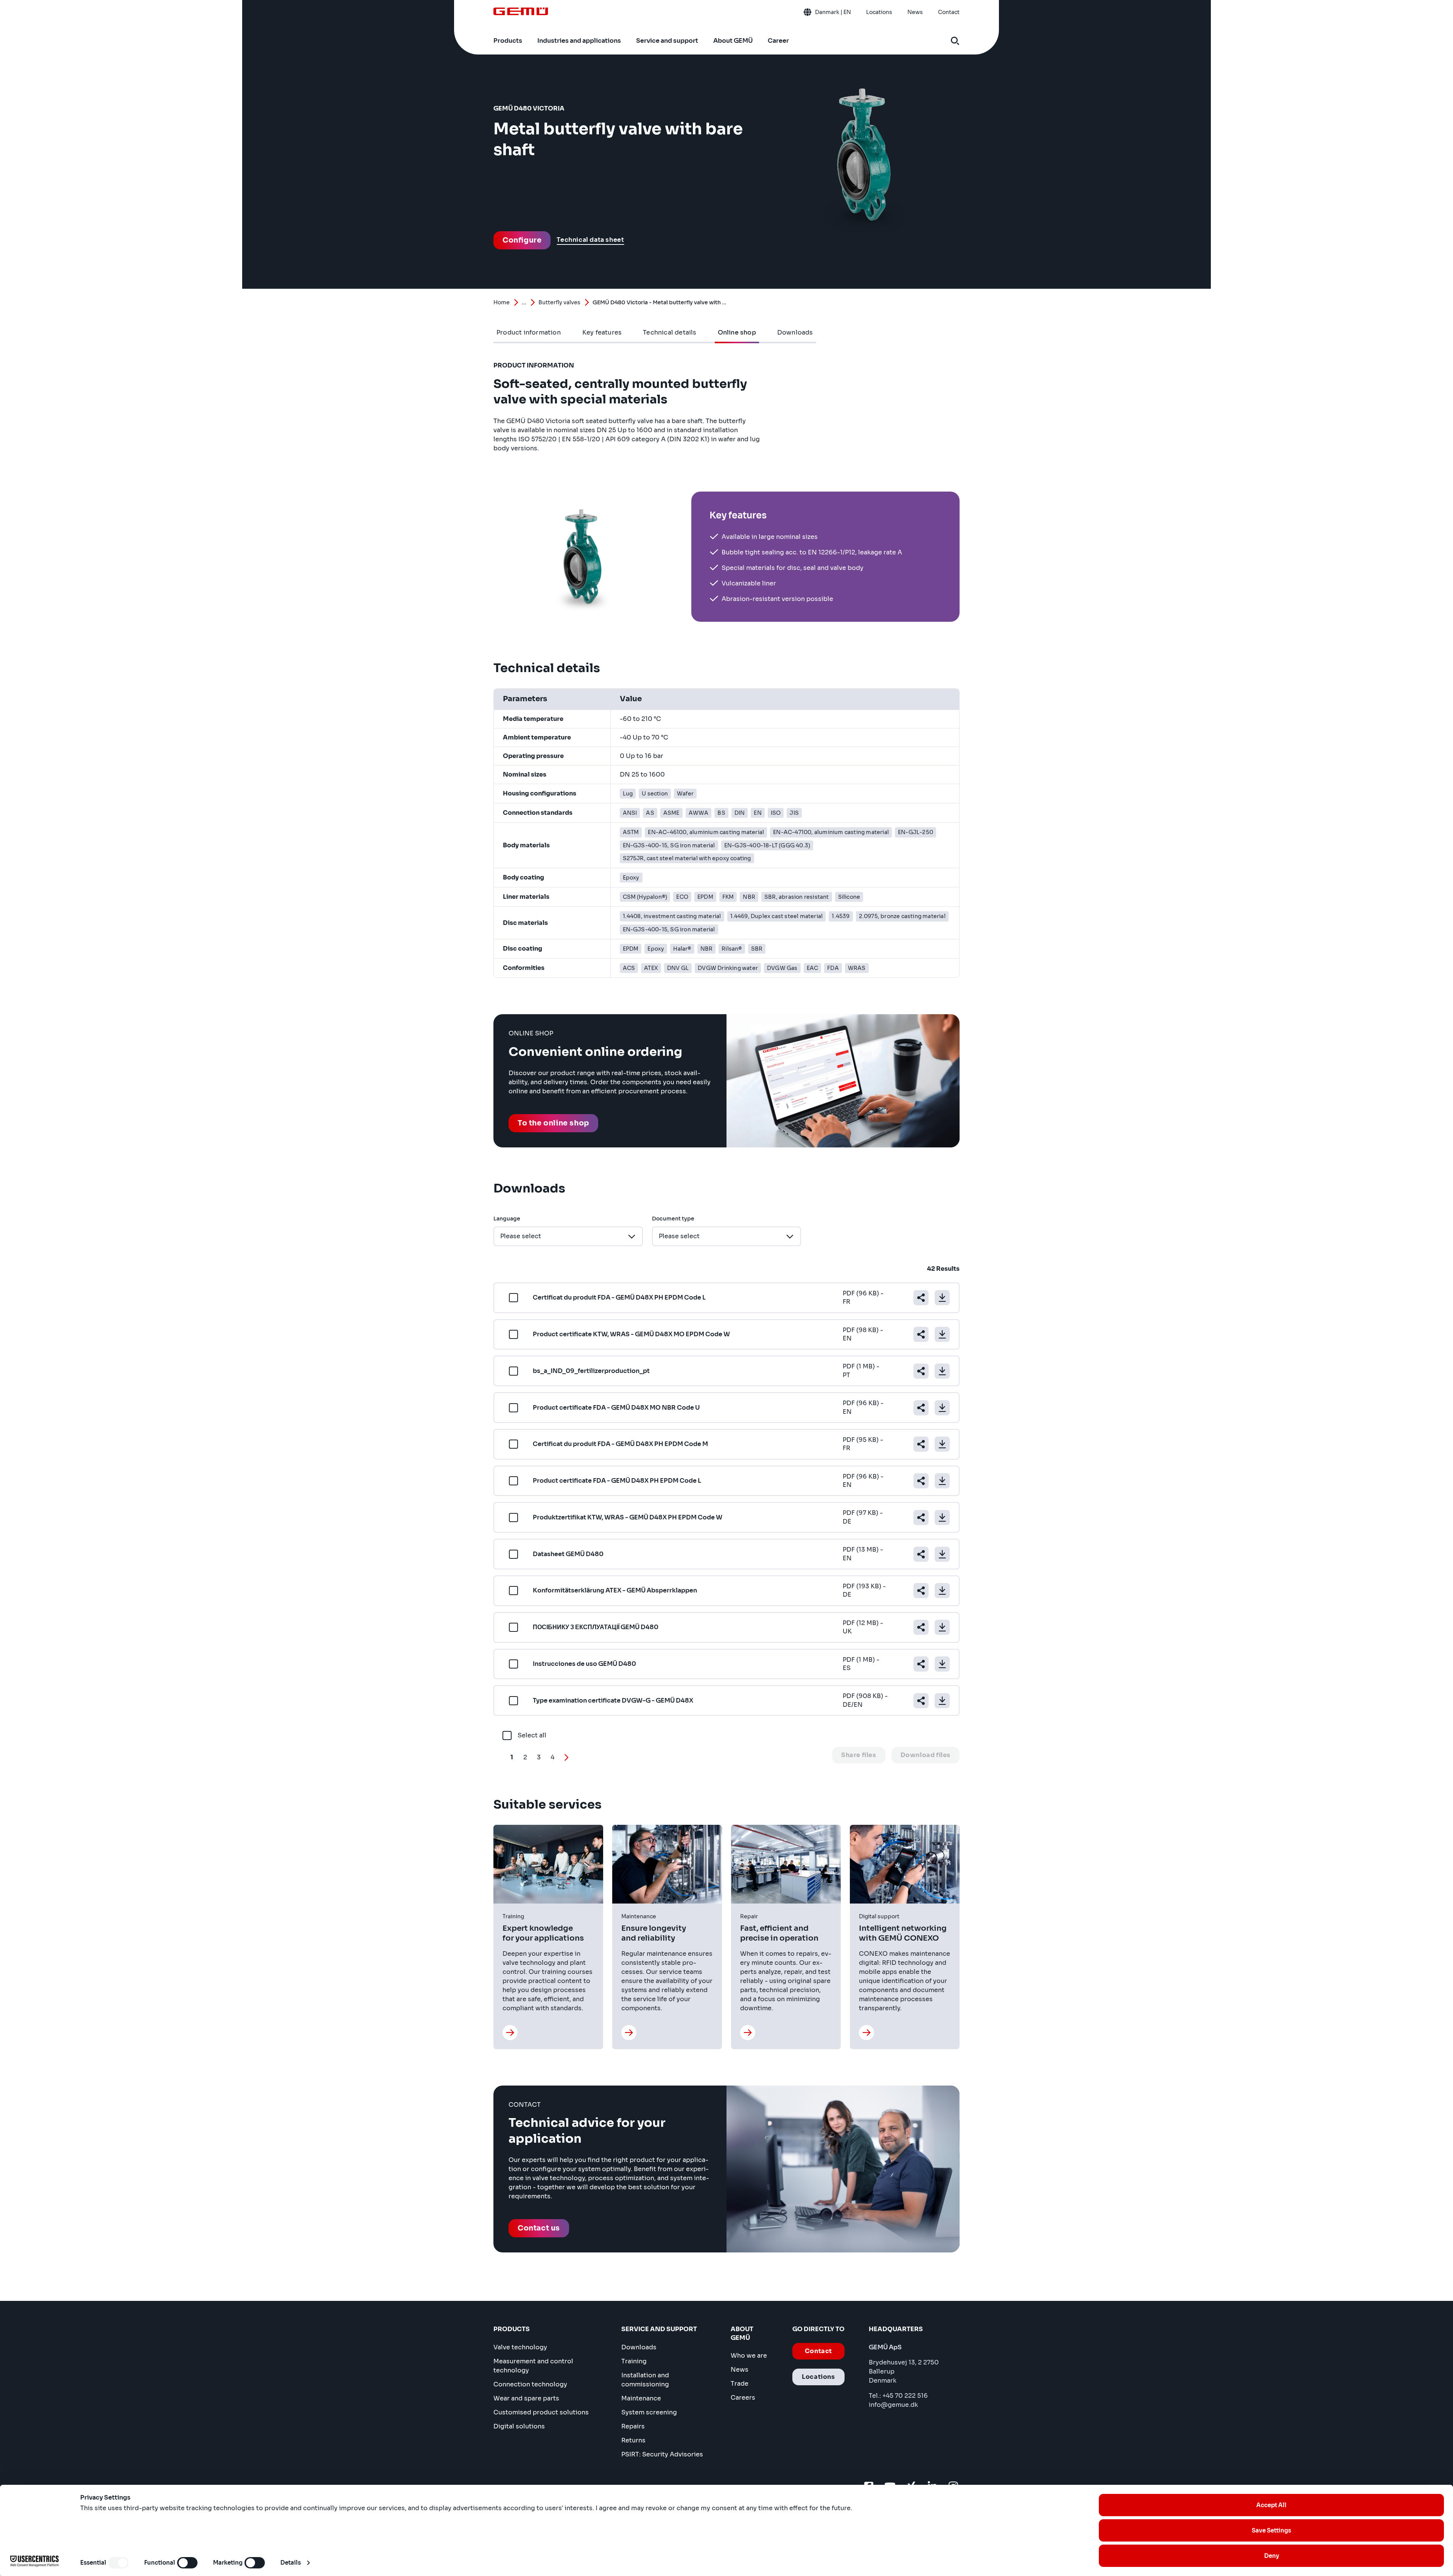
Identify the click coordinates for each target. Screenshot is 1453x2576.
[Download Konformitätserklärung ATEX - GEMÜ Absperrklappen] (942, 1591)
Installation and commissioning (645, 2380)
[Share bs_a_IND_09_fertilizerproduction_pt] (921, 1371)
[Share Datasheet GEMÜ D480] (921, 1554)
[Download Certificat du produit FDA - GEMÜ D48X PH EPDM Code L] (942, 1298)
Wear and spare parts (526, 2398)
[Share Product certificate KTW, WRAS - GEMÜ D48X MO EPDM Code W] (921, 1334)
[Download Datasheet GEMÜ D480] (942, 1554)
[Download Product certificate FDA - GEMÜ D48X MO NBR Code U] (942, 1408)
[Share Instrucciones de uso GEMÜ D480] (921, 1664)
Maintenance (641, 2398)
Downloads (639, 2347)
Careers (743, 2398)
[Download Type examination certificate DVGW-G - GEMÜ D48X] (942, 1701)
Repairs (633, 2426)
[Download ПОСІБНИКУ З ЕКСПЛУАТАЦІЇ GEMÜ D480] (942, 1627)
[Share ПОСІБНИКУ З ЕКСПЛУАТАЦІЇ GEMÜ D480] (921, 1627)
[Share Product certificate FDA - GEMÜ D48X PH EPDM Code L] (921, 1481)
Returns (633, 2440)
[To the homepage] (521, 11)
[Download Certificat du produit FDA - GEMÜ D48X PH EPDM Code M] (942, 1444)
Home (502, 302)
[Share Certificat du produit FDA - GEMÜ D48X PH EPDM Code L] (921, 1298)
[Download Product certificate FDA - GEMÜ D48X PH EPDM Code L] (942, 1481)
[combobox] (568, 1236)
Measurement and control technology (533, 2366)
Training (634, 2361)
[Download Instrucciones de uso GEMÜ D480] (942, 1664)
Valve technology (520, 2347)
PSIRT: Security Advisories (662, 2454)
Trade (740, 2384)
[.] (510, 2033)
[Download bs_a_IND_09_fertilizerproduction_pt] (942, 1371)
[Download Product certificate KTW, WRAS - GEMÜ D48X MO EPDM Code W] (942, 1334)
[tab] (529, 333)
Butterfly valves (559, 302)
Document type (673, 1219)
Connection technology (530, 2384)
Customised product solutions (541, 2412)
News (740, 2370)
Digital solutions (519, 2426)
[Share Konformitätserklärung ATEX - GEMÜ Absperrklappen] (921, 1591)
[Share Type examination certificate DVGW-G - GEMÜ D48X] (921, 1701)
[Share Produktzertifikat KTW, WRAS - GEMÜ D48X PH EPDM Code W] (921, 1518)
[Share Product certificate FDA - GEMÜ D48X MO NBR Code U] (921, 1408)
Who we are (749, 2356)
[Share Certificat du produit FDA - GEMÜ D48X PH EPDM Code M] (921, 1444)
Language (507, 1219)
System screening (649, 2412)
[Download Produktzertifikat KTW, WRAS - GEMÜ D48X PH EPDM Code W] (942, 1518)
